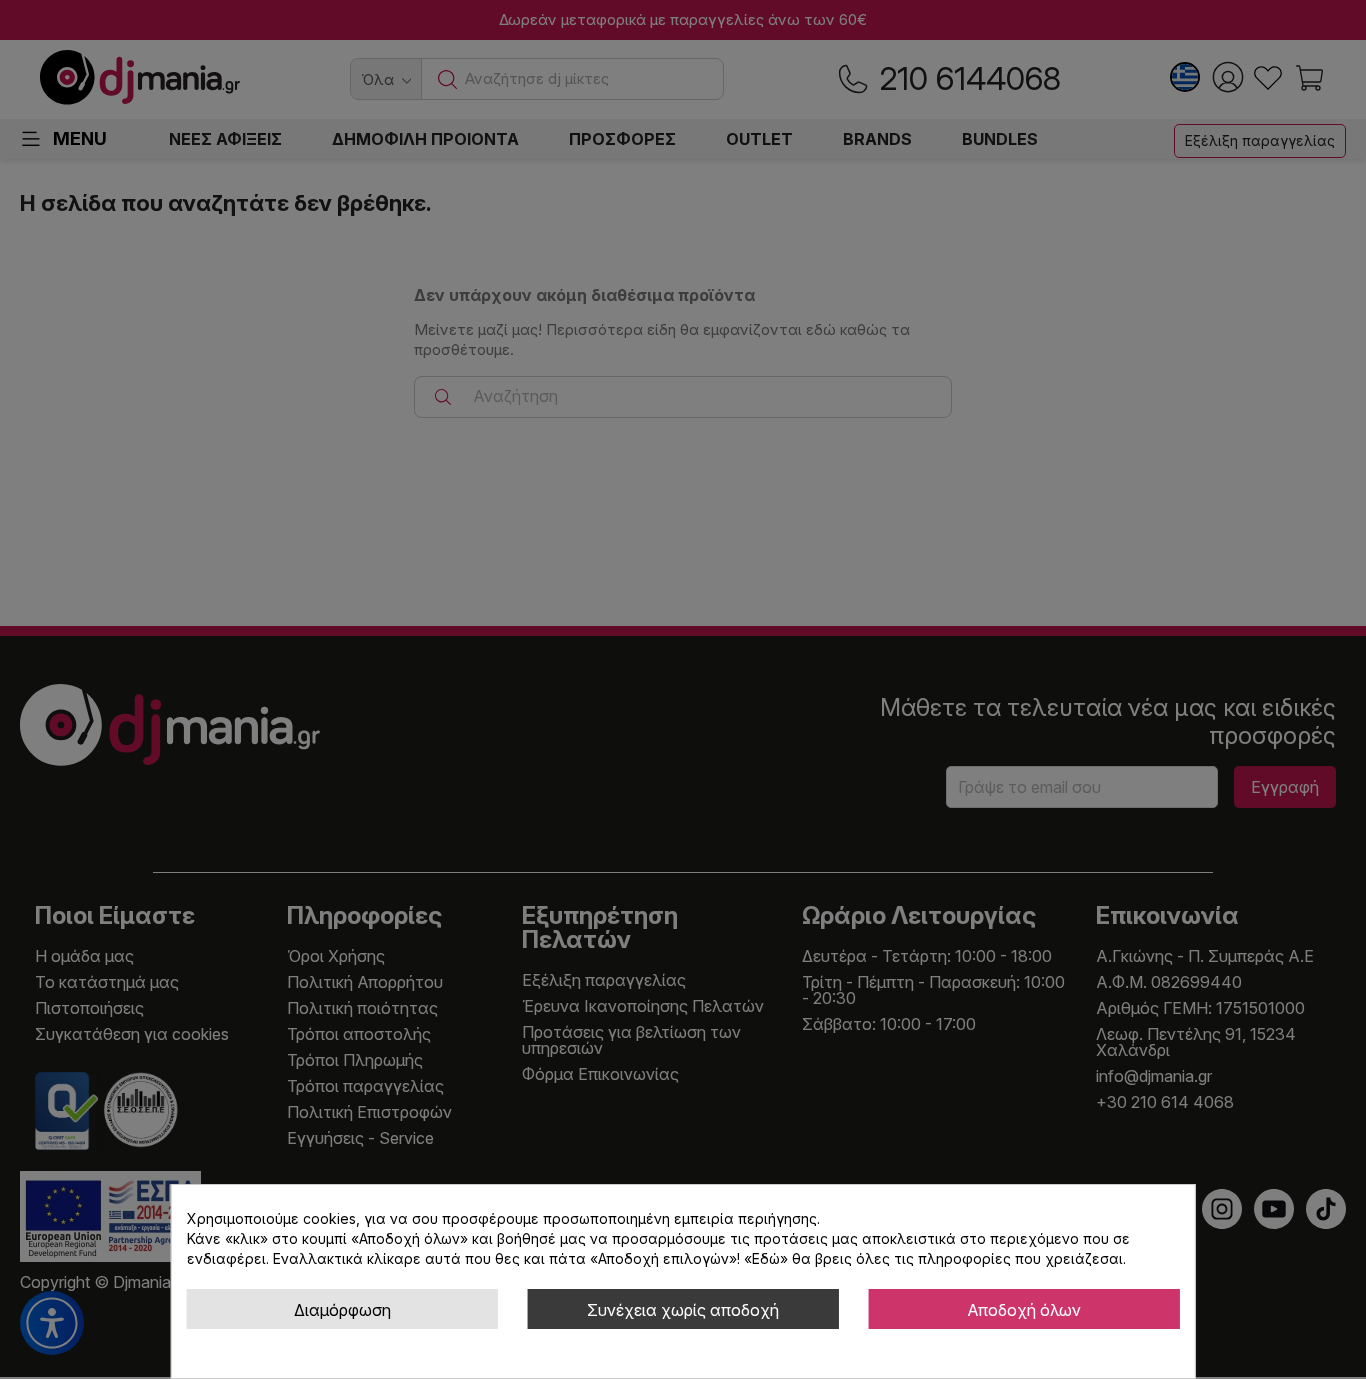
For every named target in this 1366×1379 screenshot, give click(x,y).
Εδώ (766, 1258)
